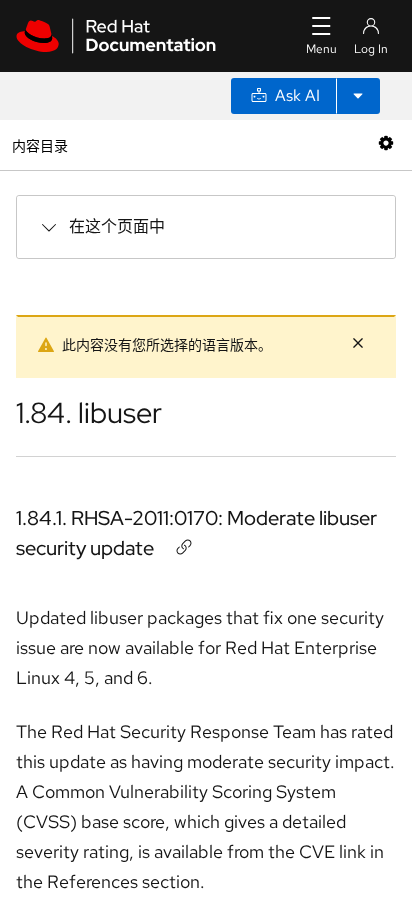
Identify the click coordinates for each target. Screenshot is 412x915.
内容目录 (39, 144)
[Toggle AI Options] (358, 96)
